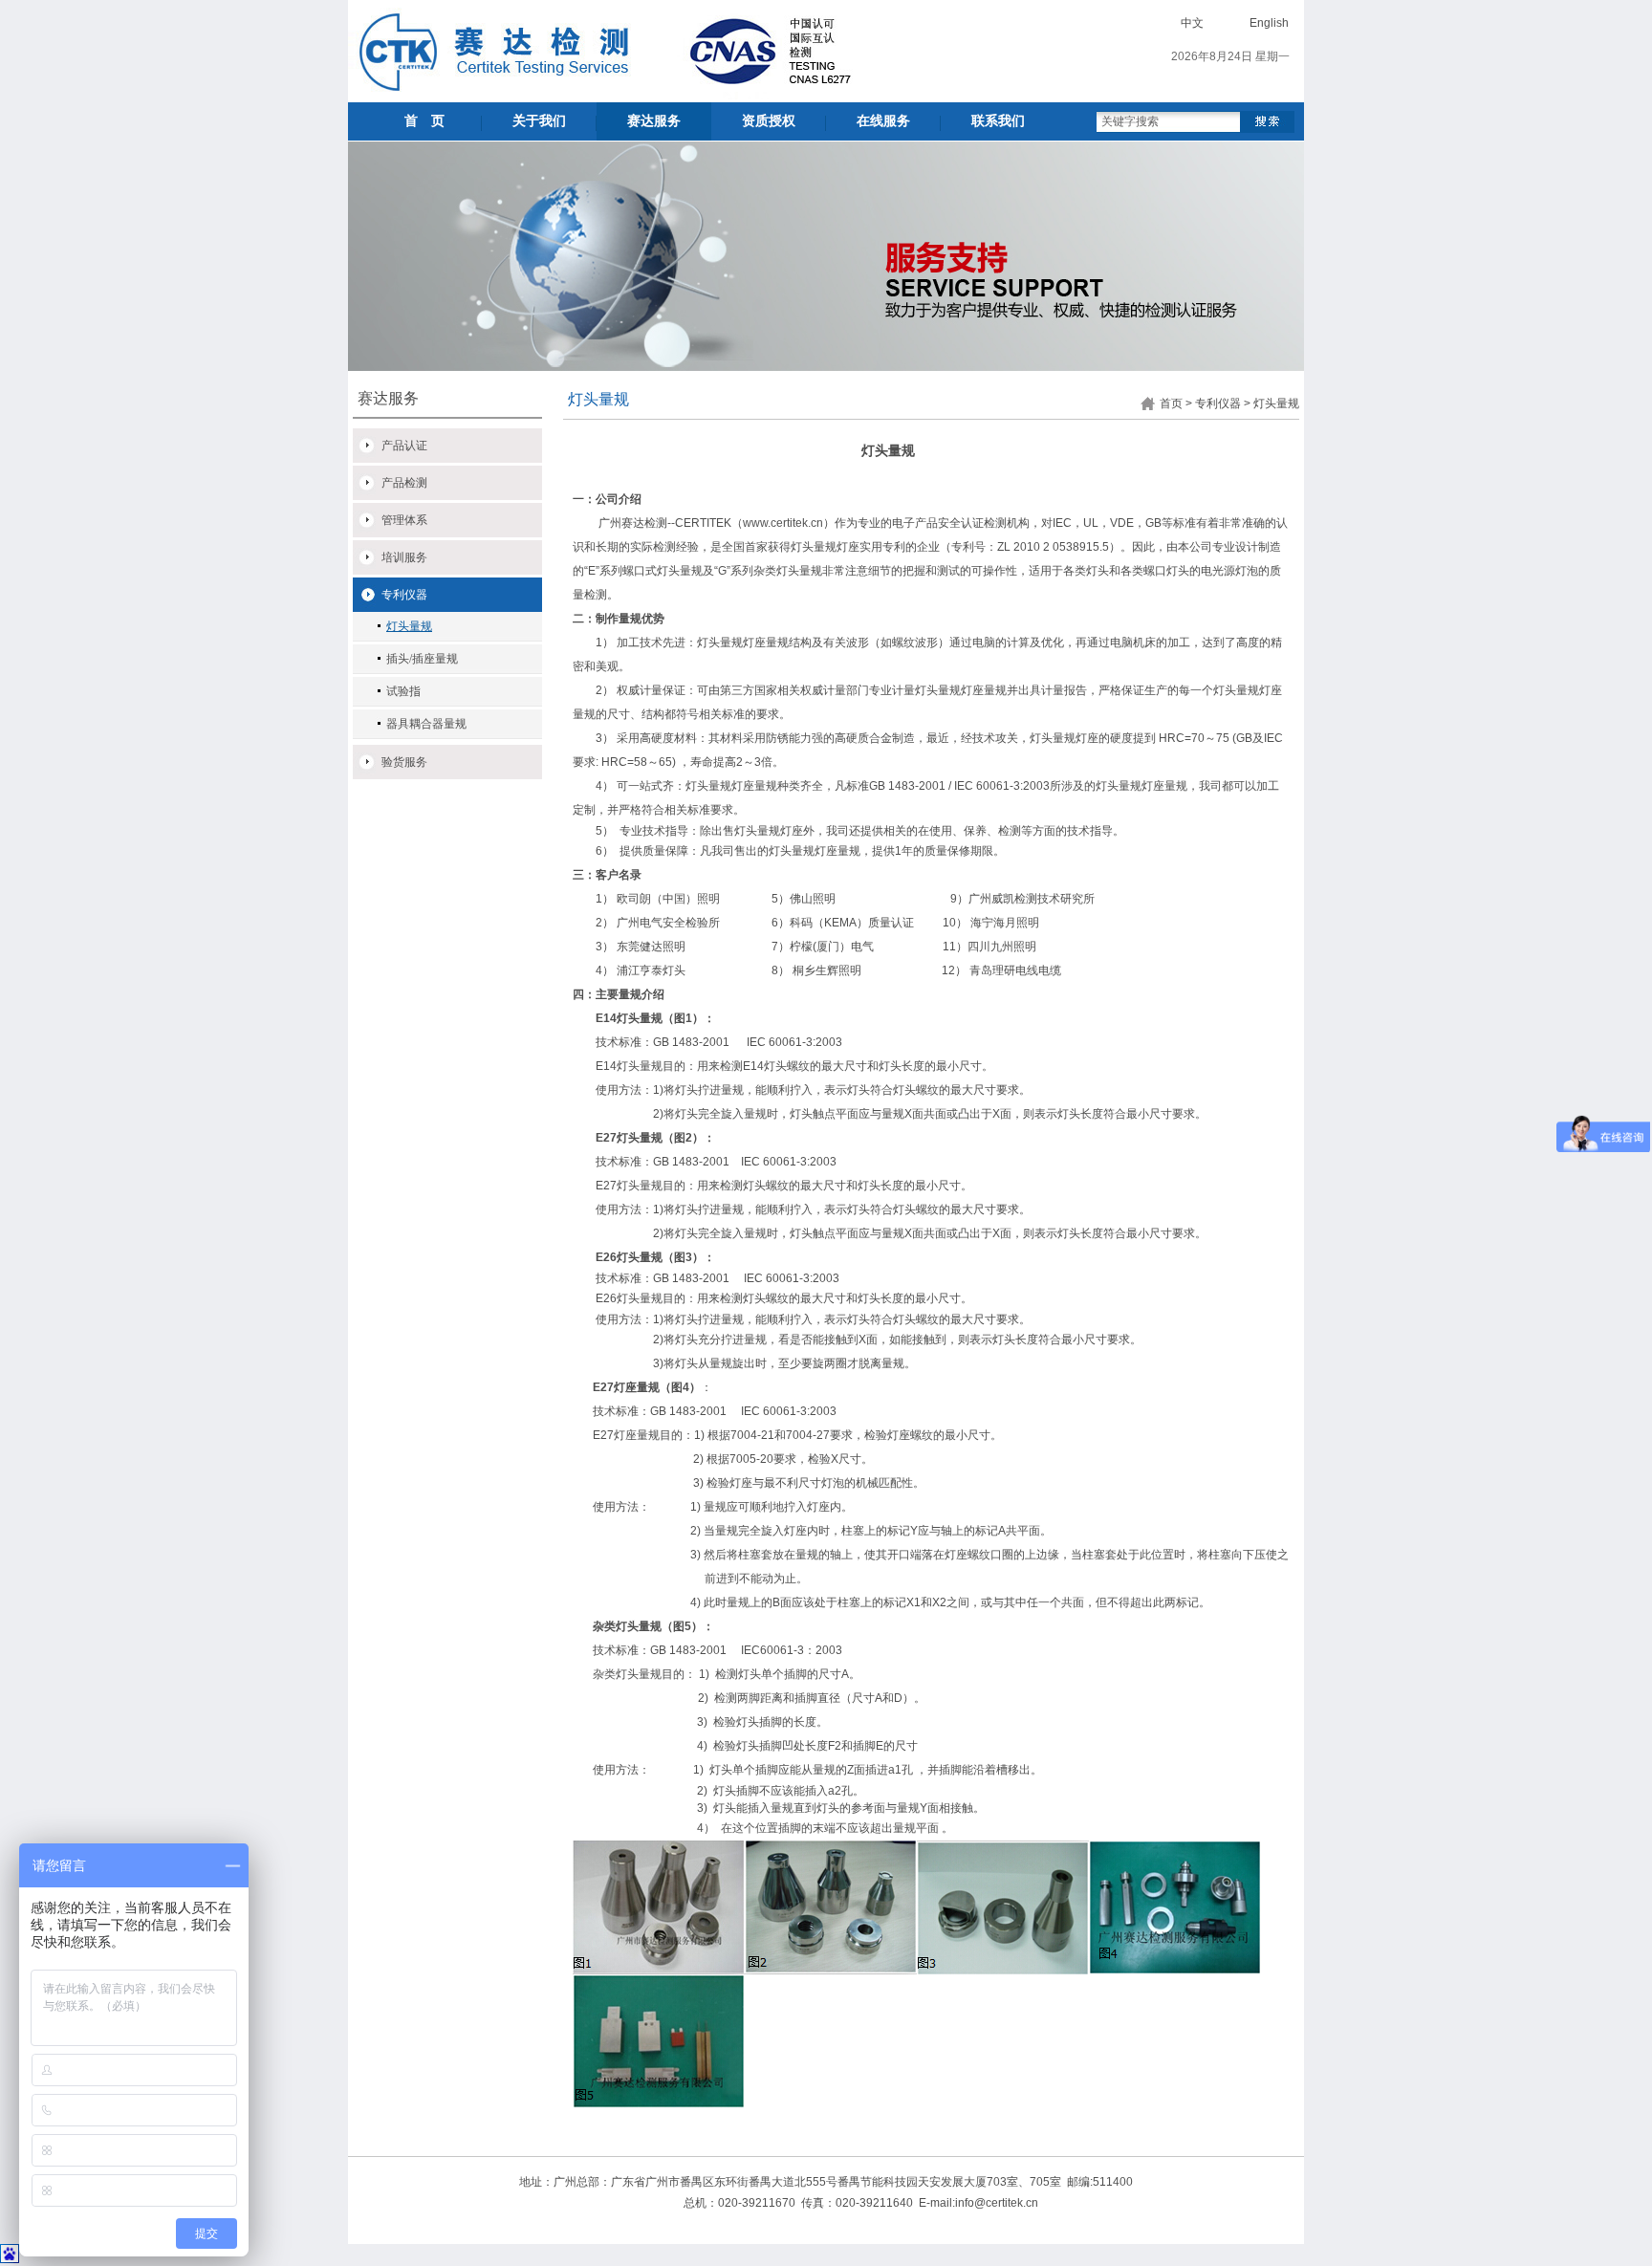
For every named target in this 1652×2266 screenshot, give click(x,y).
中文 (1192, 23)
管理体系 (404, 520)
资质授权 (769, 121)
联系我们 (998, 121)
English (1269, 23)
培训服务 (404, 557)
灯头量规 (409, 626)
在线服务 (883, 121)
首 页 (424, 121)
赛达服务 (654, 121)
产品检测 (404, 483)
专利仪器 (404, 595)
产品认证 (404, 446)
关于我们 (539, 121)
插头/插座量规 (422, 659)
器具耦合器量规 (426, 724)
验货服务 (404, 762)
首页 (1171, 403)
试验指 (403, 691)
